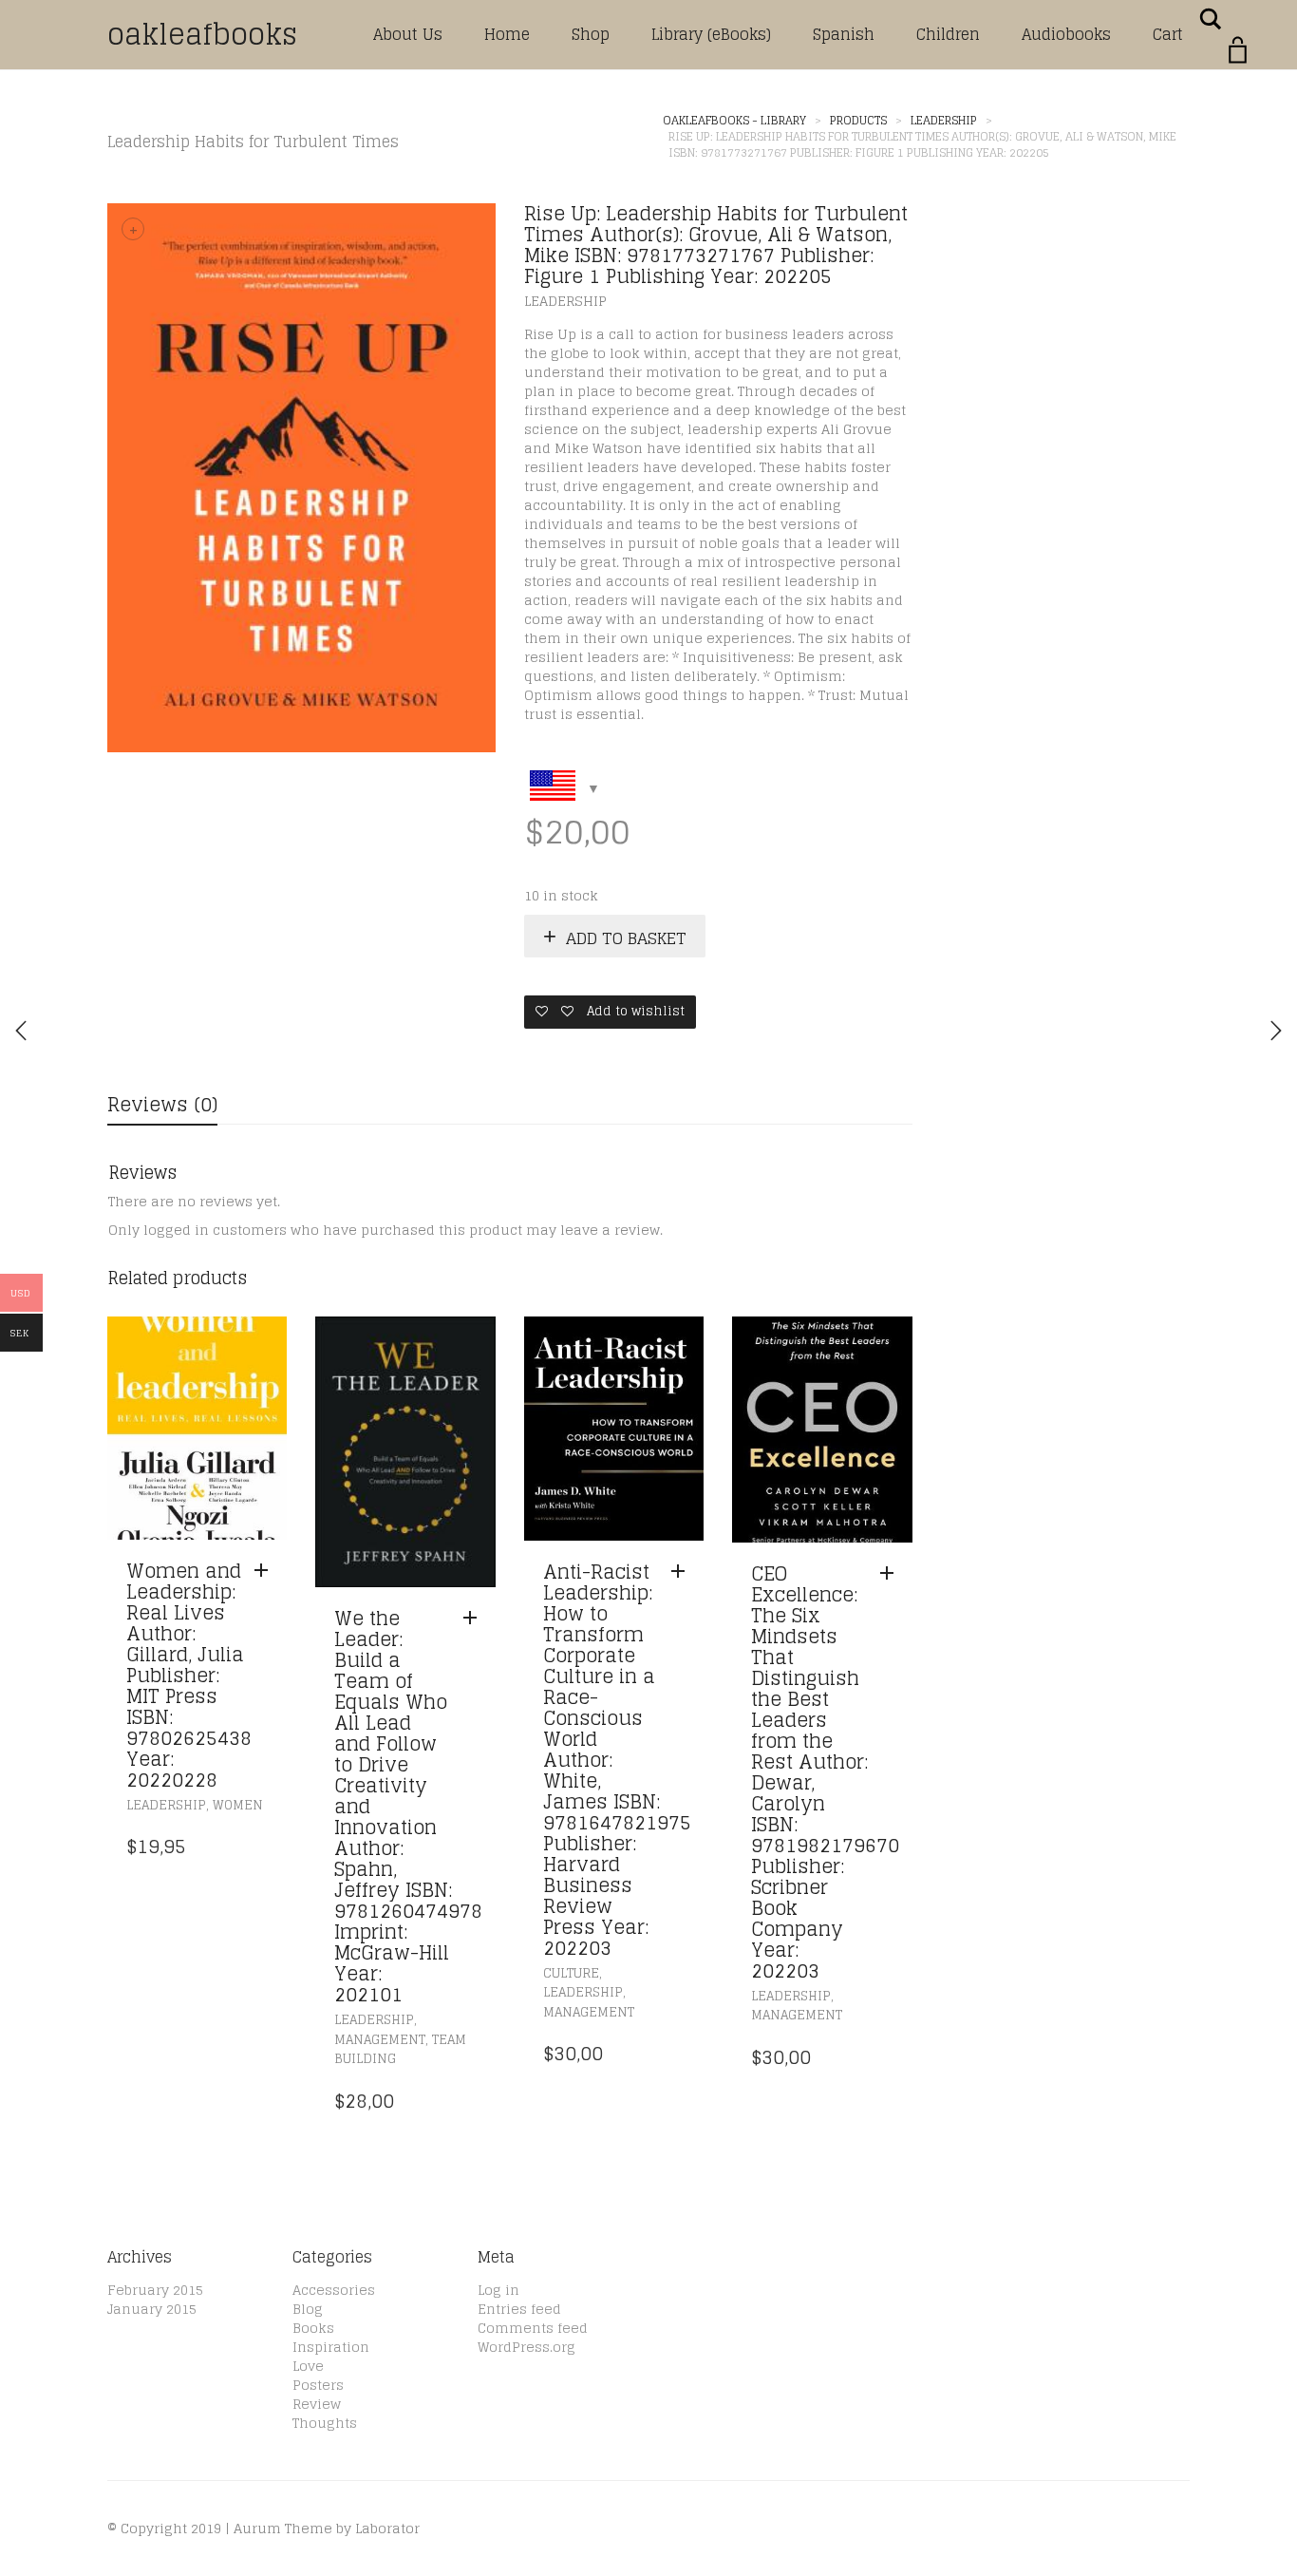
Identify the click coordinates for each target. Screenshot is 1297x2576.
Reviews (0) (162, 1105)
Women (238, 1805)
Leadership (565, 301)
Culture (571, 1973)
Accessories (334, 2290)
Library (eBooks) (711, 34)
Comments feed (533, 2328)
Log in (498, 2290)
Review (317, 2404)
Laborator (387, 2528)
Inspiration (331, 2347)
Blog (308, 2309)
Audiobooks (1066, 34)
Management (380, 2040)
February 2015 (155, 2290)
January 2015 (152, 2309)
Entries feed (519, 2309)
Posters (318, 2385)
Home (507, 34)
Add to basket (626, 938)
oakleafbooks (202, 34)
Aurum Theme (283, 2528)
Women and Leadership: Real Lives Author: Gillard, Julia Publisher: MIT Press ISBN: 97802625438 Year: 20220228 (189, 1676)
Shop (591, 34)
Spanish (844, 34)
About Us (408, 34)
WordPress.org (526, 2347)
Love (308, 2366)
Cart (1168, 34)
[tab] (162, 1106)
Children (948, 34)
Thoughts (325, 2423)
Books (313, 2328)
